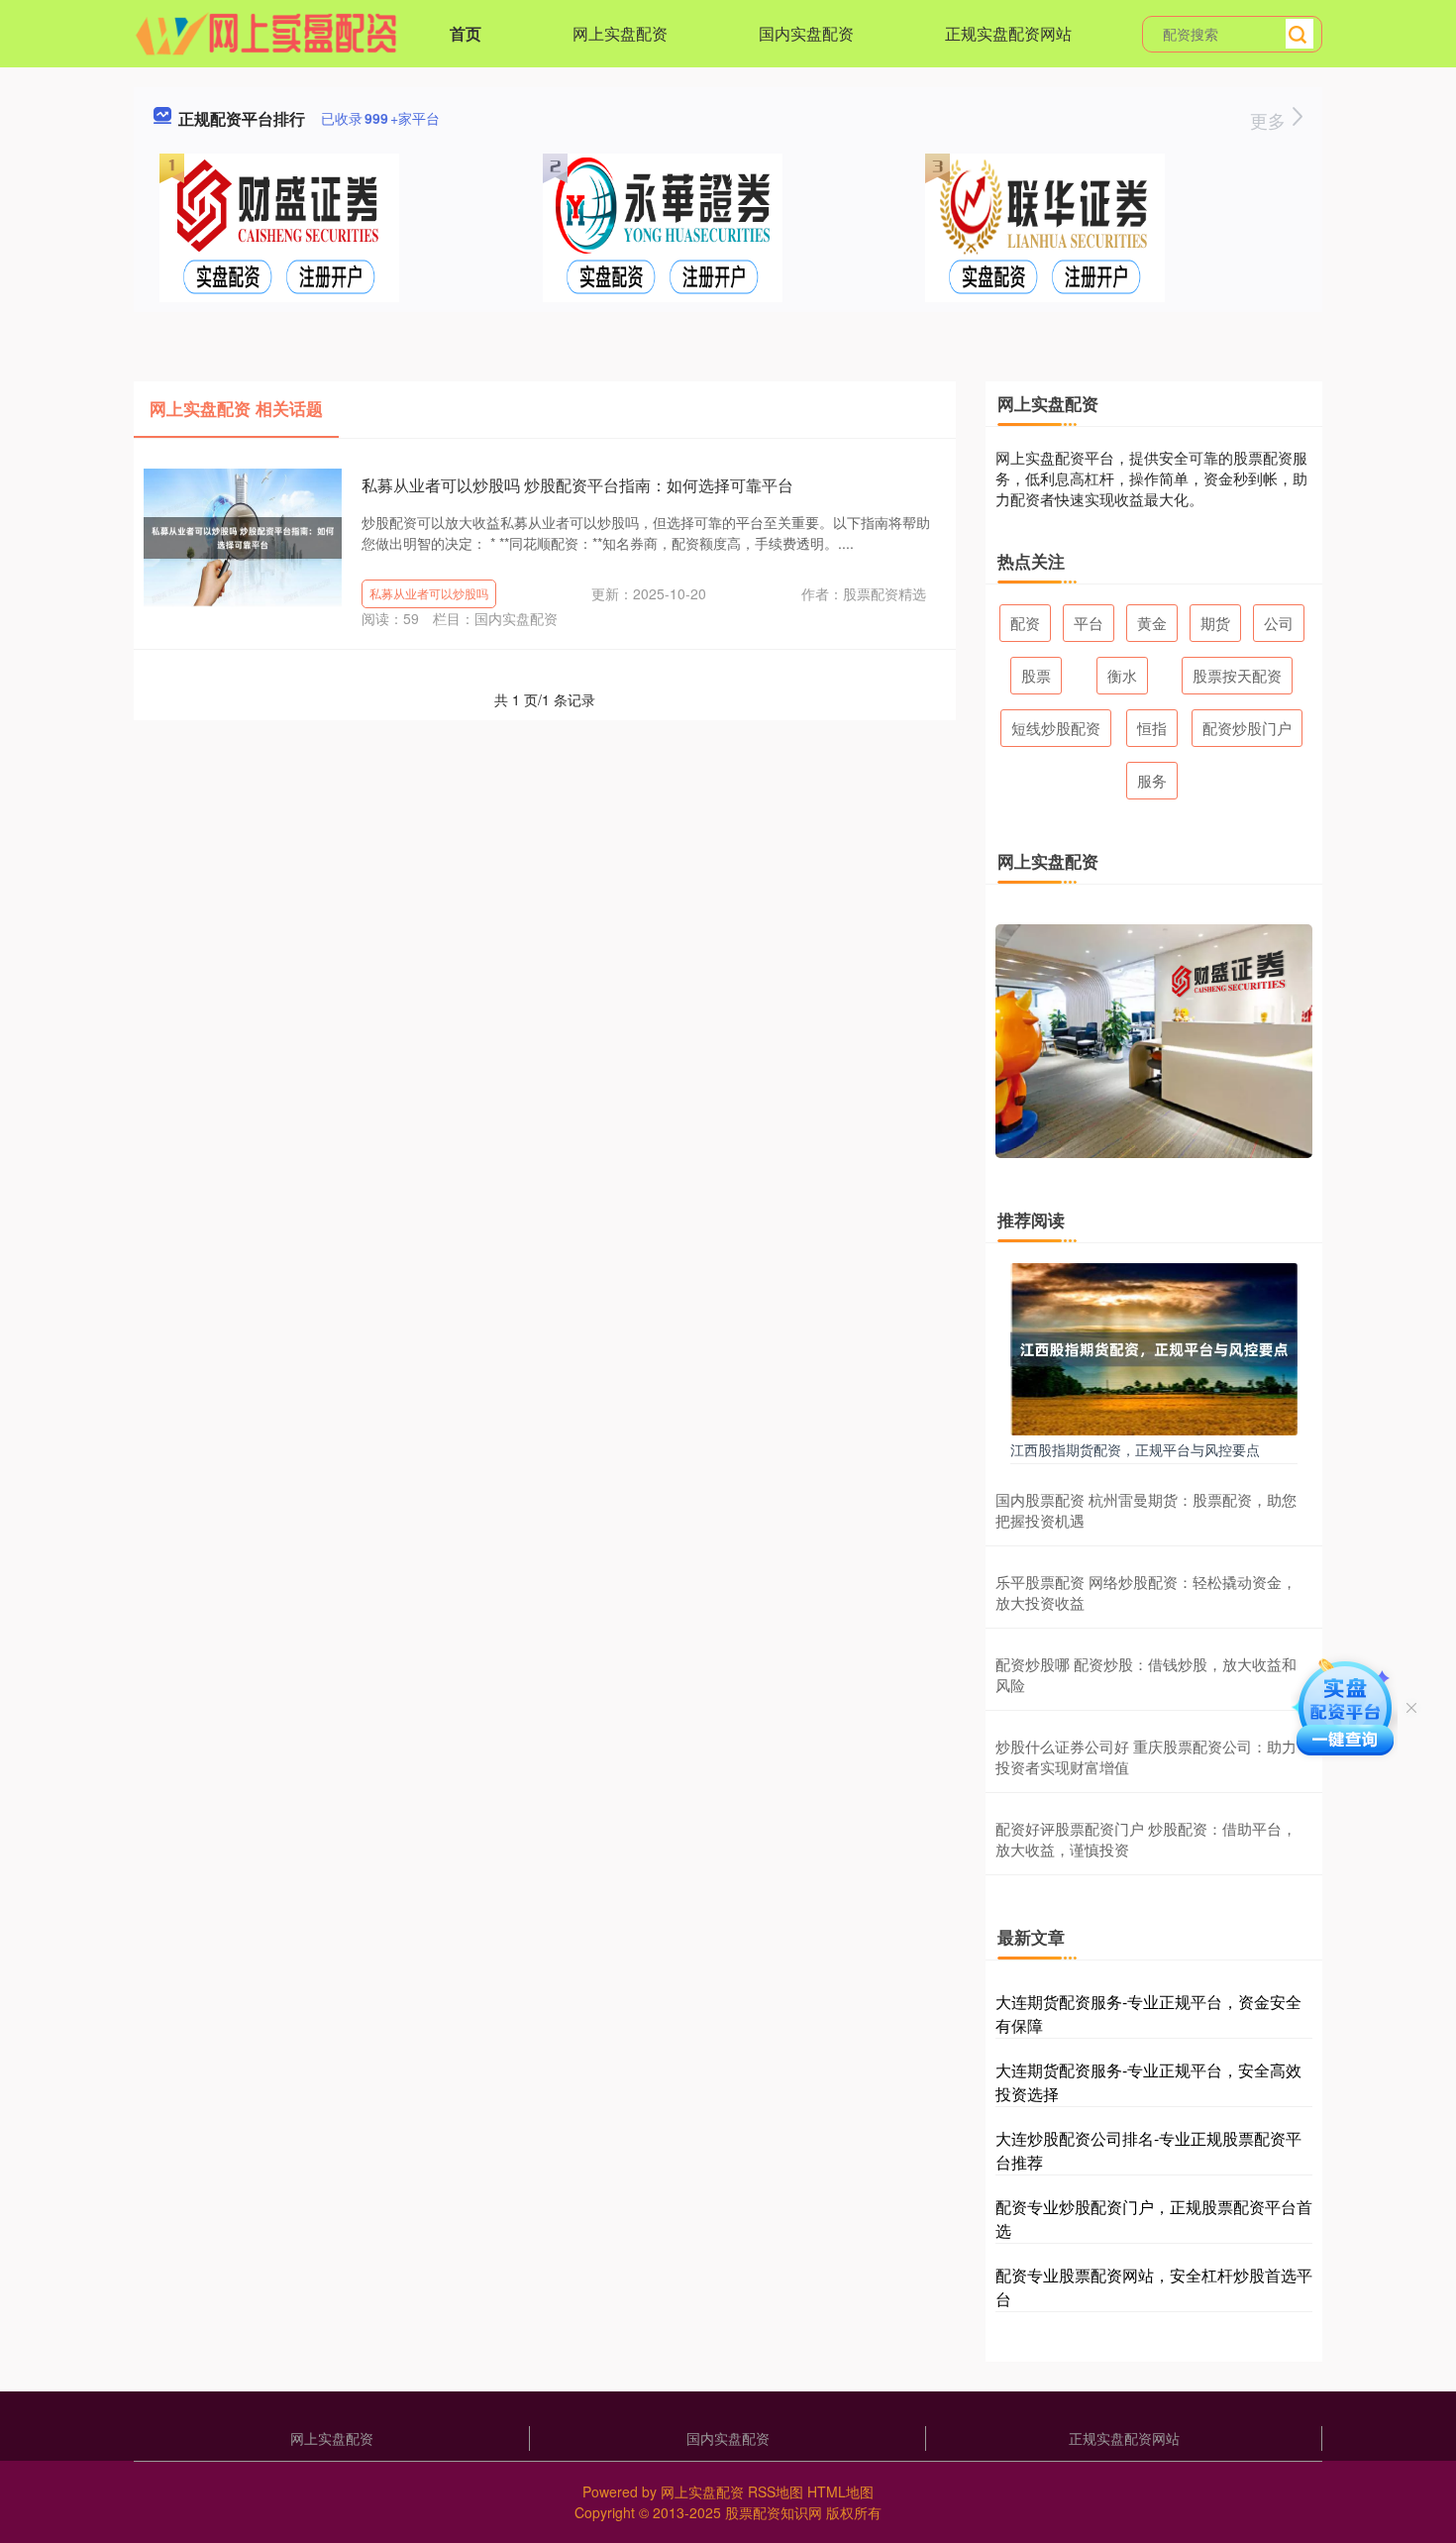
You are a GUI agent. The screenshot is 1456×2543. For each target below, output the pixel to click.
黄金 (1152, 623)
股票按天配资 (1237, 675)
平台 (1089, 623)
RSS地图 (776, 2491)
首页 (466, 33)
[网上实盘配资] (266, 32)
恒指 (1152, 728)
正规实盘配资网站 (1008, 33)
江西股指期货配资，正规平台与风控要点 (1135, 1449)
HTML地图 (840, 2491)
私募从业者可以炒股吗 (429, 593)
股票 (1036, 675)
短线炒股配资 (1056, 728)
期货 (1215, 623)
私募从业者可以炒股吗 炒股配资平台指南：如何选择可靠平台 (577, 485)
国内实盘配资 (806, 33)
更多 (1270, 120)
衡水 (1122, 675)
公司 (1279, 623)
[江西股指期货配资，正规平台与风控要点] (1154, 1347)
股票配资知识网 (774, 2512)
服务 (1152, 780)
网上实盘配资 (620, 33)
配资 (1025, 623)
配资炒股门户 (1247, 728)
